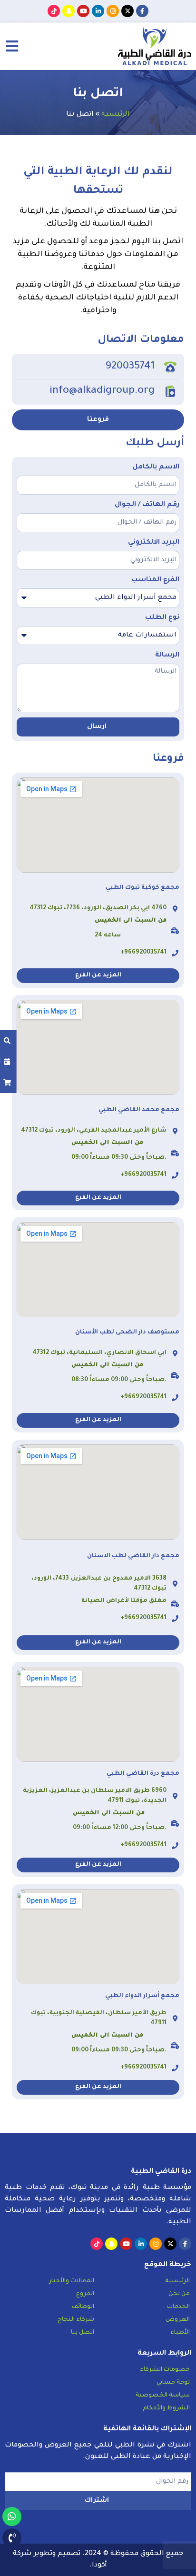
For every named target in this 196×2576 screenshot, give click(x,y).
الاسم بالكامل (156, 467)
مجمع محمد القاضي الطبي (139, 1110)
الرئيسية (116, 115)
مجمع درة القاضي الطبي (143, 1774)
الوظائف (83, 2307)
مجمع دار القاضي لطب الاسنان (133, 1556)
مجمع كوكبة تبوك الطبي (142, 888)
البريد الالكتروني (154, 543)
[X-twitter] (127, 11)
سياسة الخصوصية (163, 2396)
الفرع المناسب (155, 580)
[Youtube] (83, 11)
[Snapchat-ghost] (69, 11)
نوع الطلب (162, 618)
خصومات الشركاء (165, 2370)
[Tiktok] (54, 11)
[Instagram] (113, 11)
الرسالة (167, 656)
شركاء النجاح (76, 2320)
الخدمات (178, 2307)
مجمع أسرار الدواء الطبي (142, 1996)
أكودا (99, 2566)
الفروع (85, 2294)
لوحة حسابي (173, 2383)
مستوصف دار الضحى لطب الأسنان (127, 1333)
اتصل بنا (83, 2333)
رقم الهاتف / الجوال (147, 505)
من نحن (179, 2294)
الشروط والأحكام (166, 2408)
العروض (178, 2320)
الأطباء (180, 2333)
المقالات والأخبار (72, 2281)
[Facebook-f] (142, 11)
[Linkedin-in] (98, 11)
